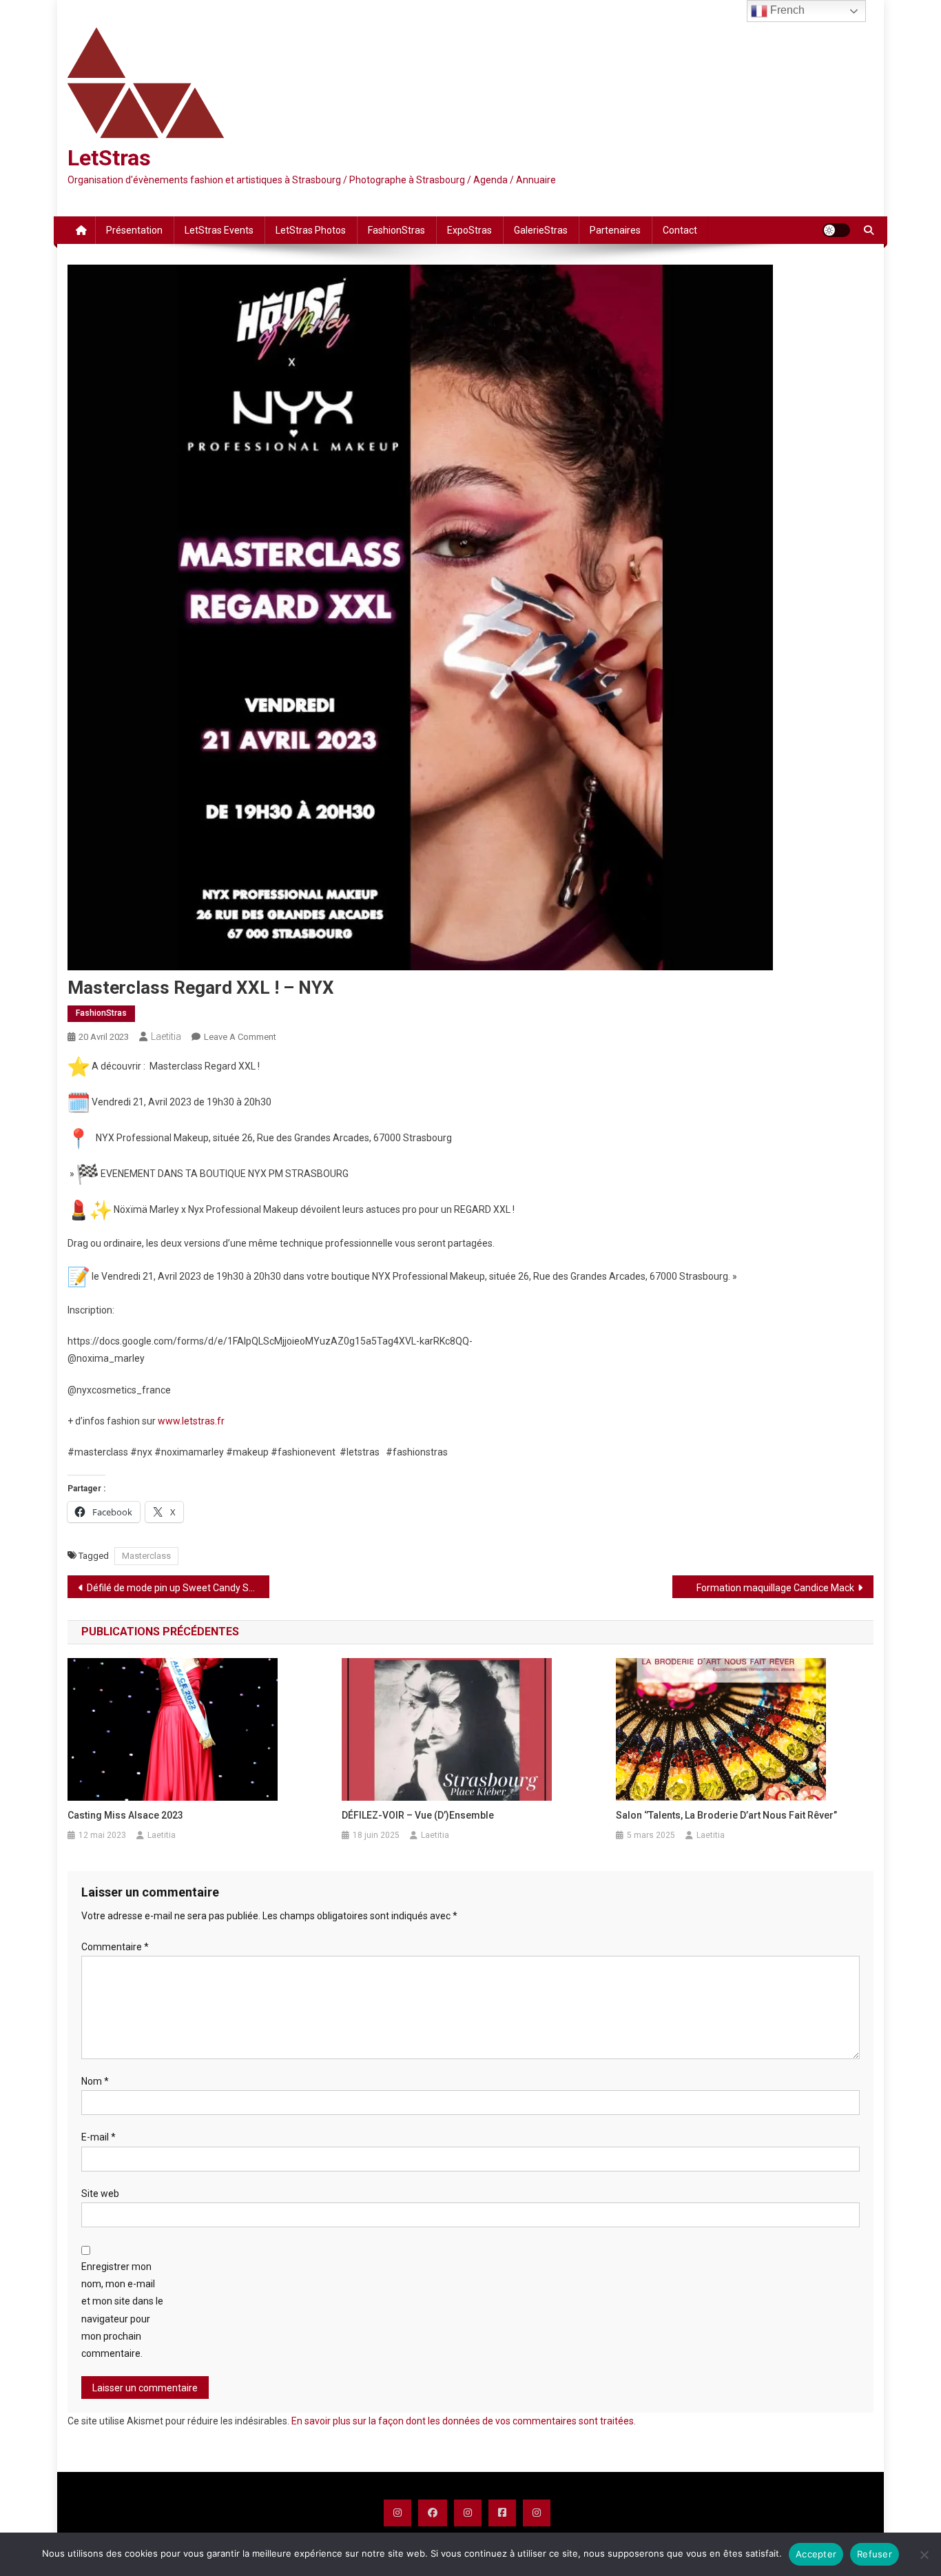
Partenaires (615, 230)
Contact (680, 230)
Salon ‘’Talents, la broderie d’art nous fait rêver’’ (726, 1815)
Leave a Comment (240, 1037)
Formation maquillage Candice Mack (775, 1588)
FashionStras (396, 230)
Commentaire (115, 1947)
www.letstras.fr (191, 1421)
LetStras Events (219, 230)
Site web (100, 2194)
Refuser (875, 2554)
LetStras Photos (311, 230)
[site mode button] (836, 230)
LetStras (109, 158)
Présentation (134, 230)
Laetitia (166, 1036)
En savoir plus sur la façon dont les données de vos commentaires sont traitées (463, 2421)
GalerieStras (541, 230)
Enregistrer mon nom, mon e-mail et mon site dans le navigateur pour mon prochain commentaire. (122, 2310)
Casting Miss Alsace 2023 (125, 1815)
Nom (95, 2081)
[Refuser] (924, 2555)
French (786, 10)
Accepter (816, 2554)
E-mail (99, 2137)
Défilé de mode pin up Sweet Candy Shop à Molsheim (178, 1588)
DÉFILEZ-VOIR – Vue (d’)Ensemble (418, 1815)
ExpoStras (469, 230)
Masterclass (146, 1556)
